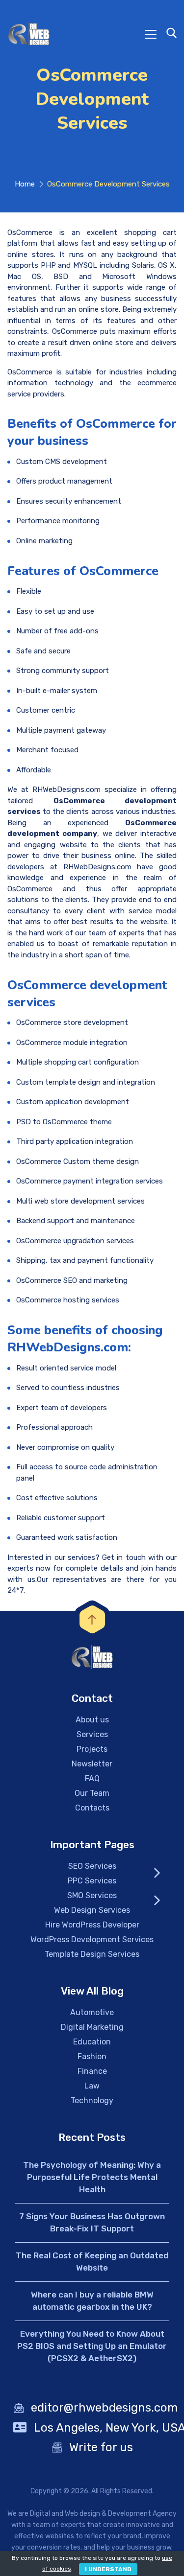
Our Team (92, 1793)
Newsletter (92, 1764)
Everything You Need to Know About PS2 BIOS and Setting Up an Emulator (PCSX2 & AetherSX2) (92, 2346)
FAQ (92, 1778)
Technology (92, 2100)
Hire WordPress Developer (92, 1925)
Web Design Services (92, 1910)
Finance (92, 2071)
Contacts (92, 1808)
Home (25, 184)
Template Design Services (92, 1954)
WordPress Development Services (92, 1939)
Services (92, 1734)
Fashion (92, 2056)
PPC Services (92, 1881)
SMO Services (92, 1895)
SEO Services (92, 1866)
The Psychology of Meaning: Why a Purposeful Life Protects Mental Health (92, 2177)
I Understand (108, 2569)
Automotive (92, 2012)
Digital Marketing (92, 2027)
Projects (92, 1749)
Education (92, 2042)
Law (92, 2086)
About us (92, 1720)
